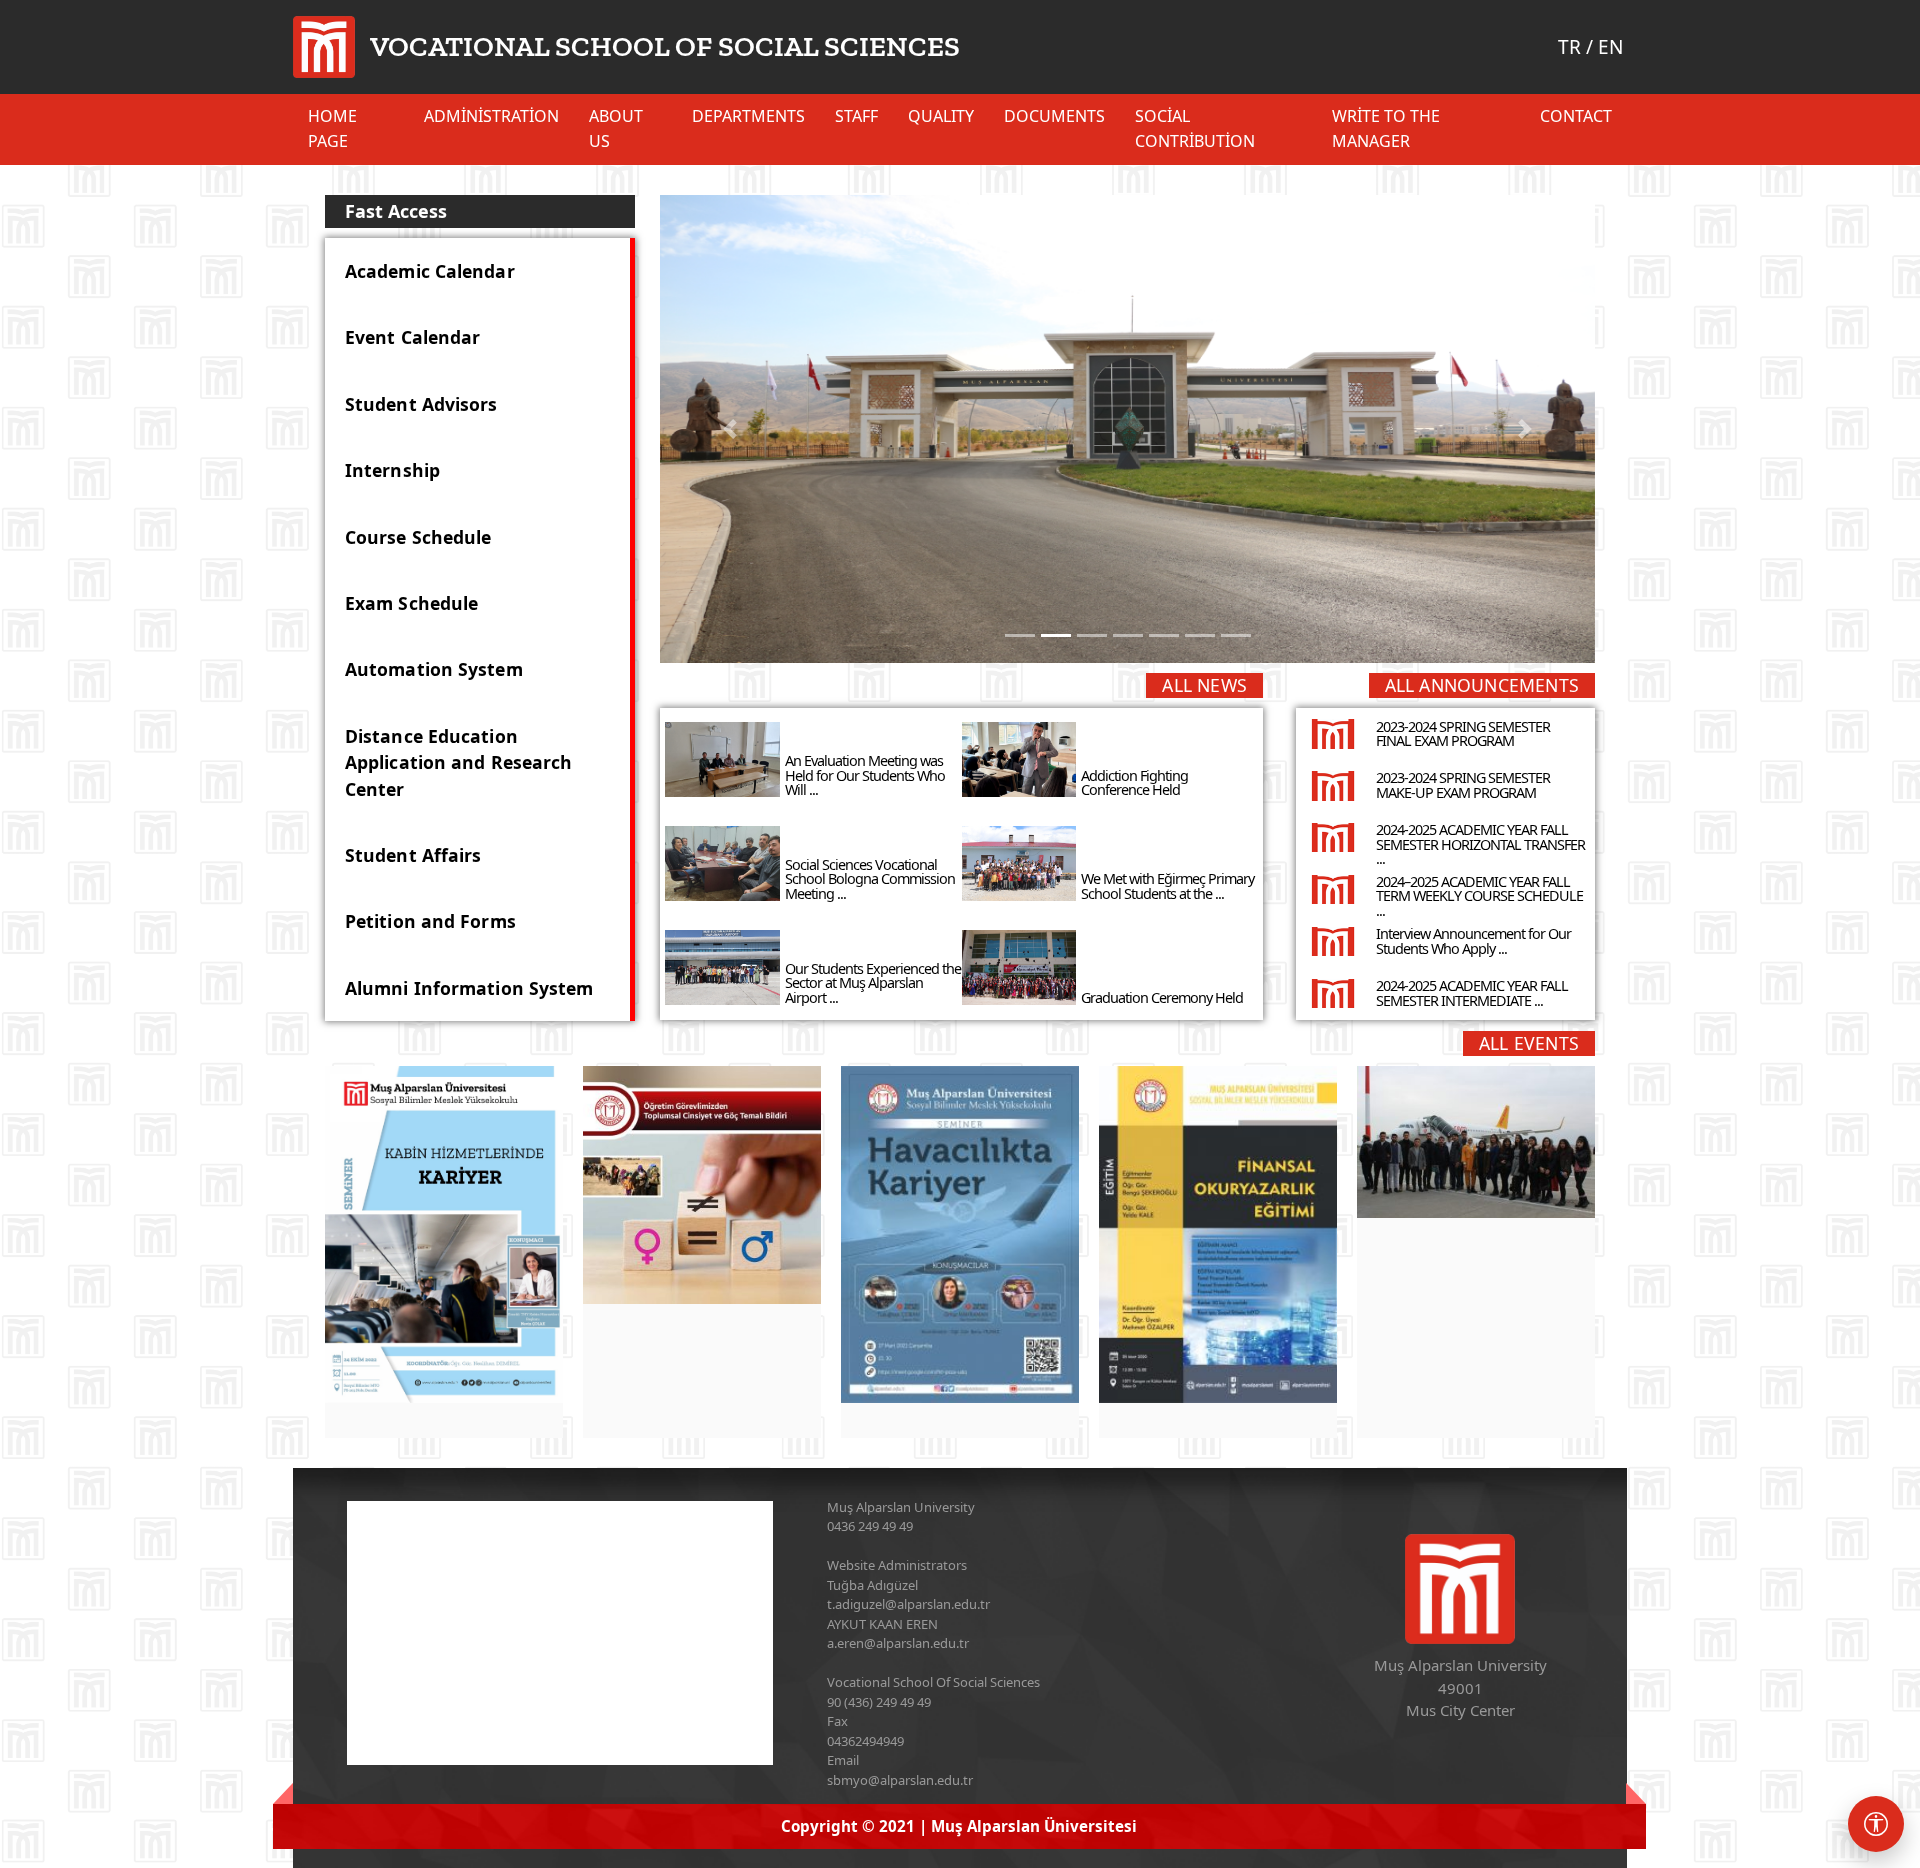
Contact (1576, 116)
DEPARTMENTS (748, 116)
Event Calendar (412, 337)
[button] (730, 429)
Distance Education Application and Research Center (458, 762)
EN (1610, 47)
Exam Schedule (411, 603)
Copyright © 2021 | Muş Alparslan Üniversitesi (959, 1826)
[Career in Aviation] (960, 1234)
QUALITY (941, 116)
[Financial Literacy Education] (1218, 1234)
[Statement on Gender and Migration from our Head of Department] (702, 1185)
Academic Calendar (430, 271)
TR (1569, 47)
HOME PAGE (332, 128)
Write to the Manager (1386, 128)
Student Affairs (413, 855)
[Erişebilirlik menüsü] (1876, 1824)
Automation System (434, 669)
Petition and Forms (430, 921)
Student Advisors (421, 404)
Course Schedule (418, 537)
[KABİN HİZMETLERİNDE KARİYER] (444, 1234)
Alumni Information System (469, 988)
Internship (392, 470)
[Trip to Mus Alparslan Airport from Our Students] (1476, 1142)
